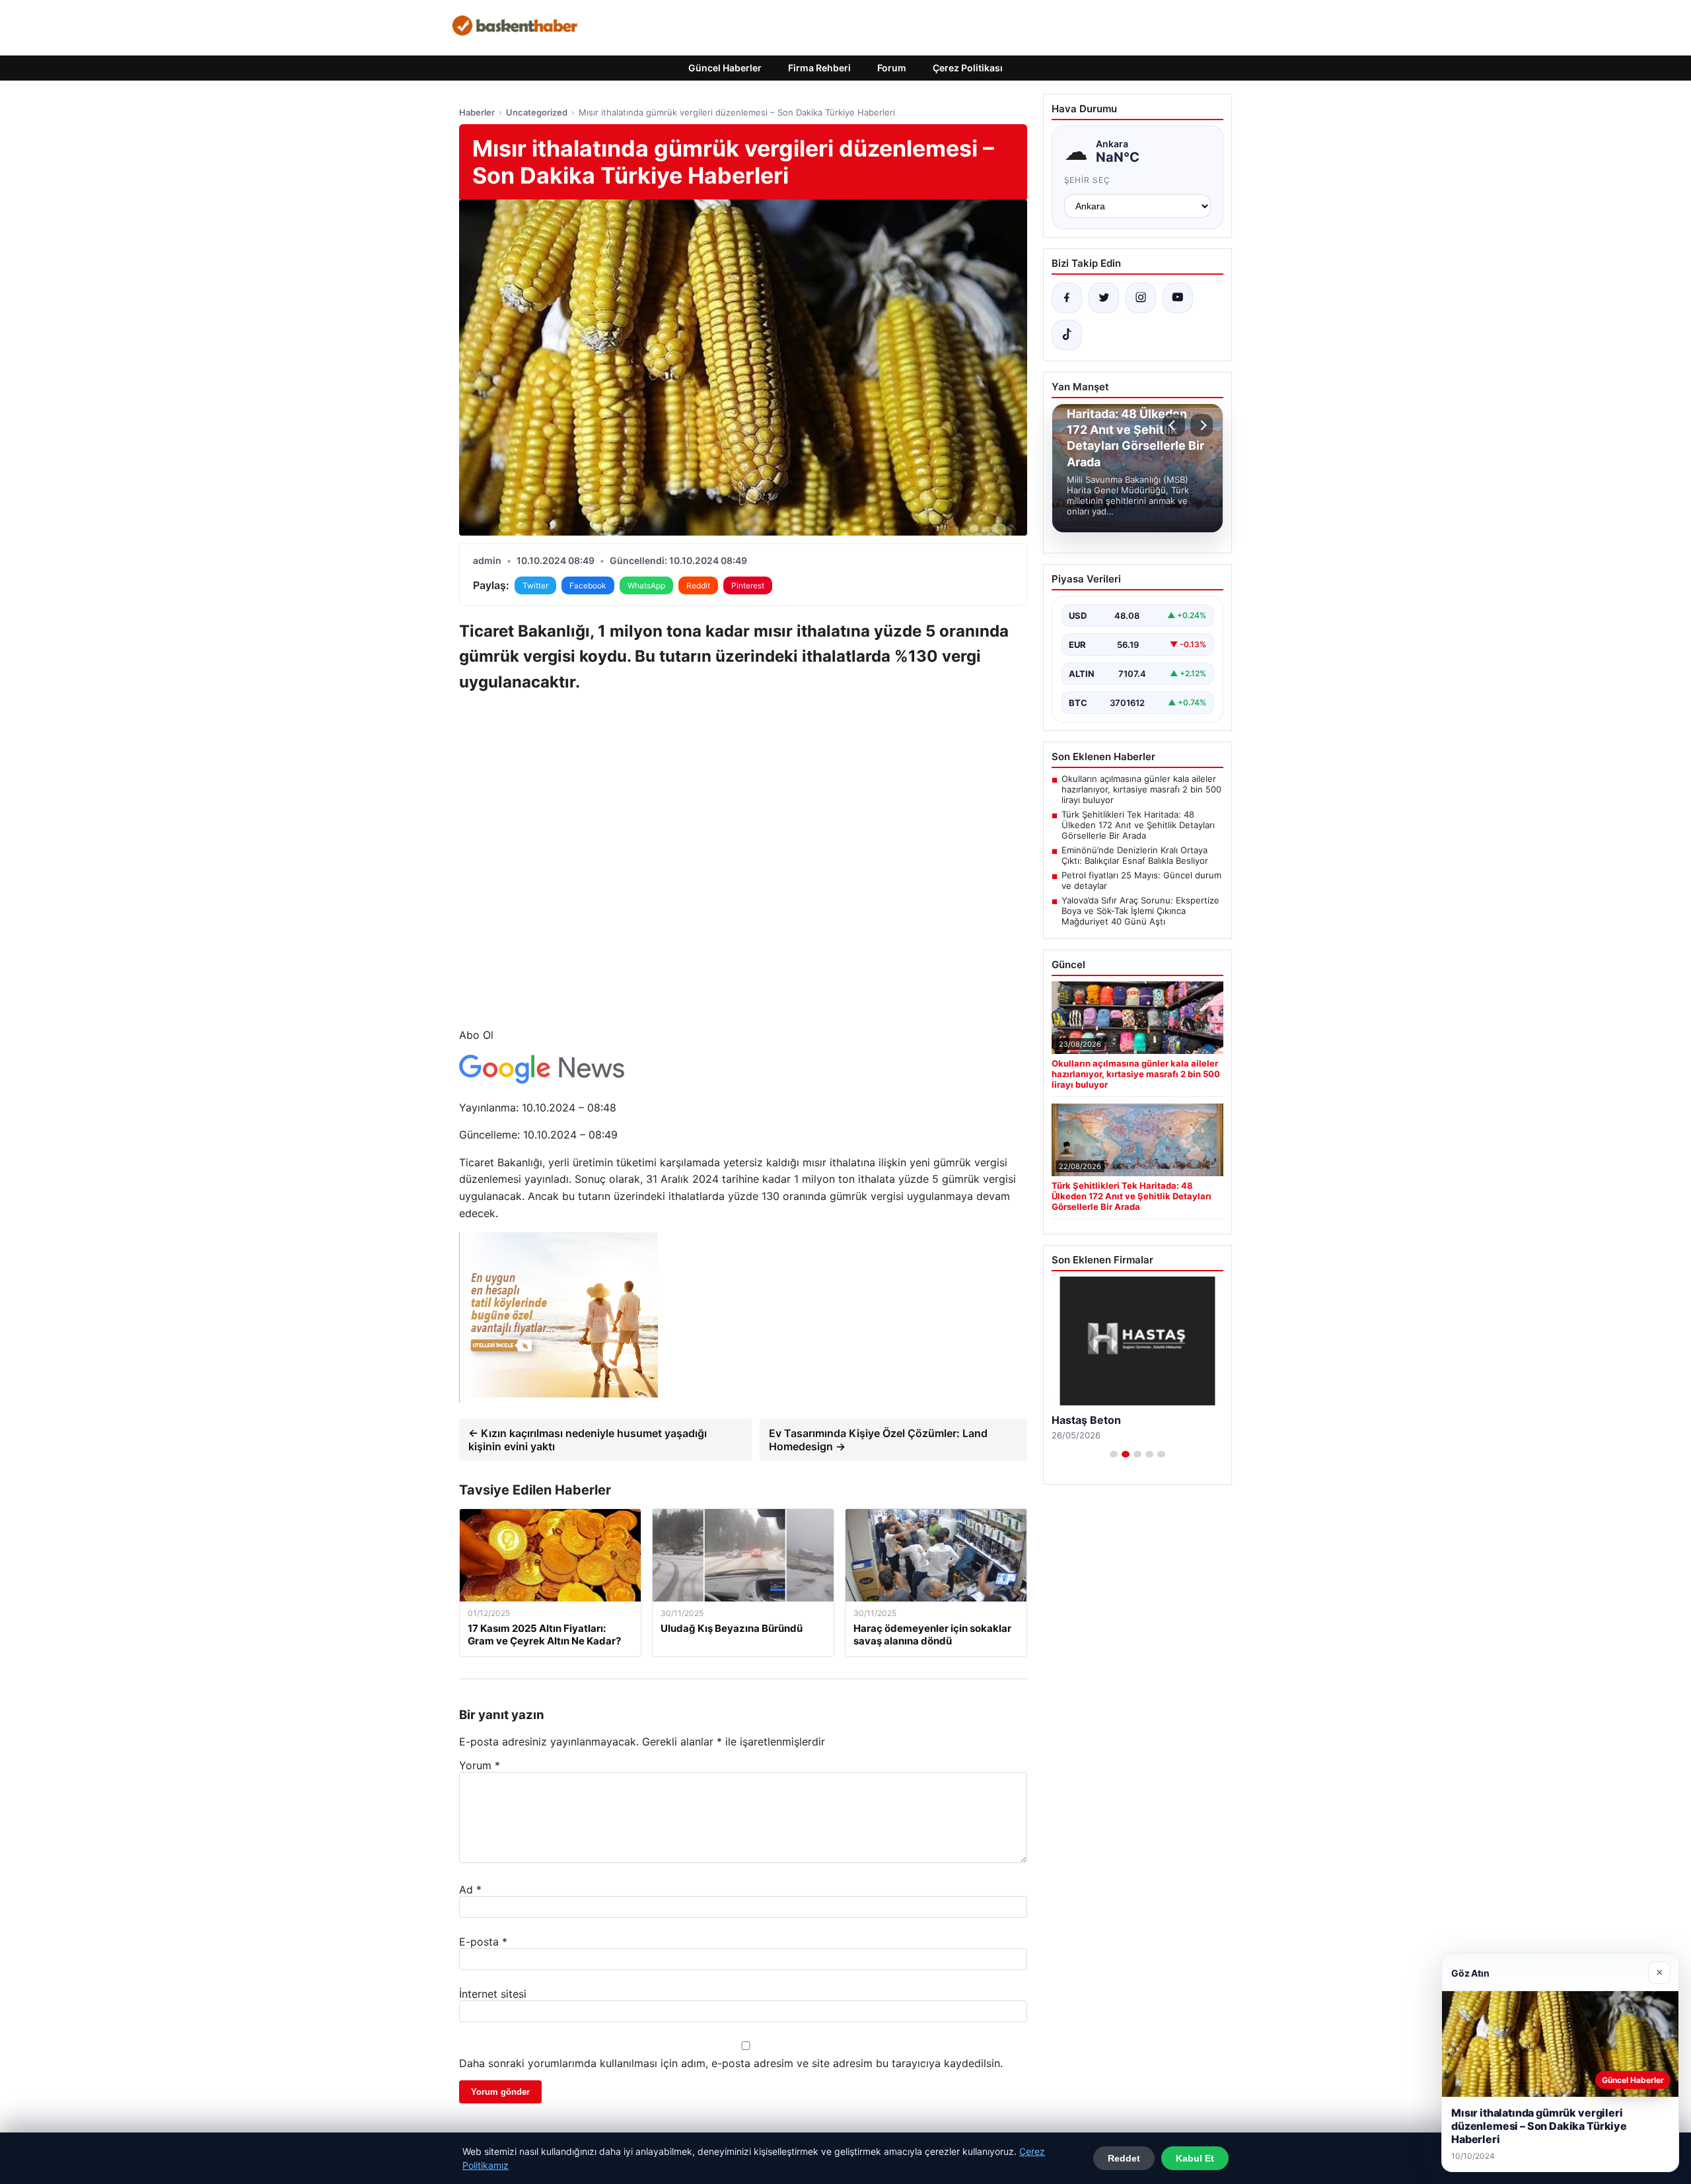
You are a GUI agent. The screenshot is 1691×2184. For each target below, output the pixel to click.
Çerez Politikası (968, 68)
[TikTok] (1067, 335)
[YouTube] (1178, 298)
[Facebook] (1067, 298)
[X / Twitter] (1104, 298)
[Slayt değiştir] (1114, 1454)
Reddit (698, 585)
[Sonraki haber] (1202, 425)
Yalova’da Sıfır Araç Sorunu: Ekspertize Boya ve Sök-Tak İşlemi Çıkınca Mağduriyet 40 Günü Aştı (1140, 911)
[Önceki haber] (1174, 425)
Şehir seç (1088, 180)
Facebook (588, 585)
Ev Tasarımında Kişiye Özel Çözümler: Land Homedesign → (878, 1440)
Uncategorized (537, 112)
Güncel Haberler (725, 68)
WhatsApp (646, 585)
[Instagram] (1141, 298)
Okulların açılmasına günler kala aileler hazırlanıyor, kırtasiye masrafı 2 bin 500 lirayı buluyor (1141, 789)
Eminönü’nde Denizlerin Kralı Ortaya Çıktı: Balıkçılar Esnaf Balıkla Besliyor (1135, 855)
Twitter (535, 585)
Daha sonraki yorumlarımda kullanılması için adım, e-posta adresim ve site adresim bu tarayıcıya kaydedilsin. (731, 2063)
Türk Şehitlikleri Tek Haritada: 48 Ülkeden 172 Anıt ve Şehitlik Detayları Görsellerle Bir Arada (1138, 825)
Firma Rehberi (819, 68)
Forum (892, 68)
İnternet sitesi (493, 1994)
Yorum (480, 1765)
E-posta (483, 1942)
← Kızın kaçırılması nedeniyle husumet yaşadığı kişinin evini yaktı (588, 1440)
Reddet (1124, 2158)
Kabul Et (1195, 2158)
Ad (470, 1889)
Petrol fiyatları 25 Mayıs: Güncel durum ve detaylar (1141, 880)
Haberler (477, 112)
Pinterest (748, 585)
